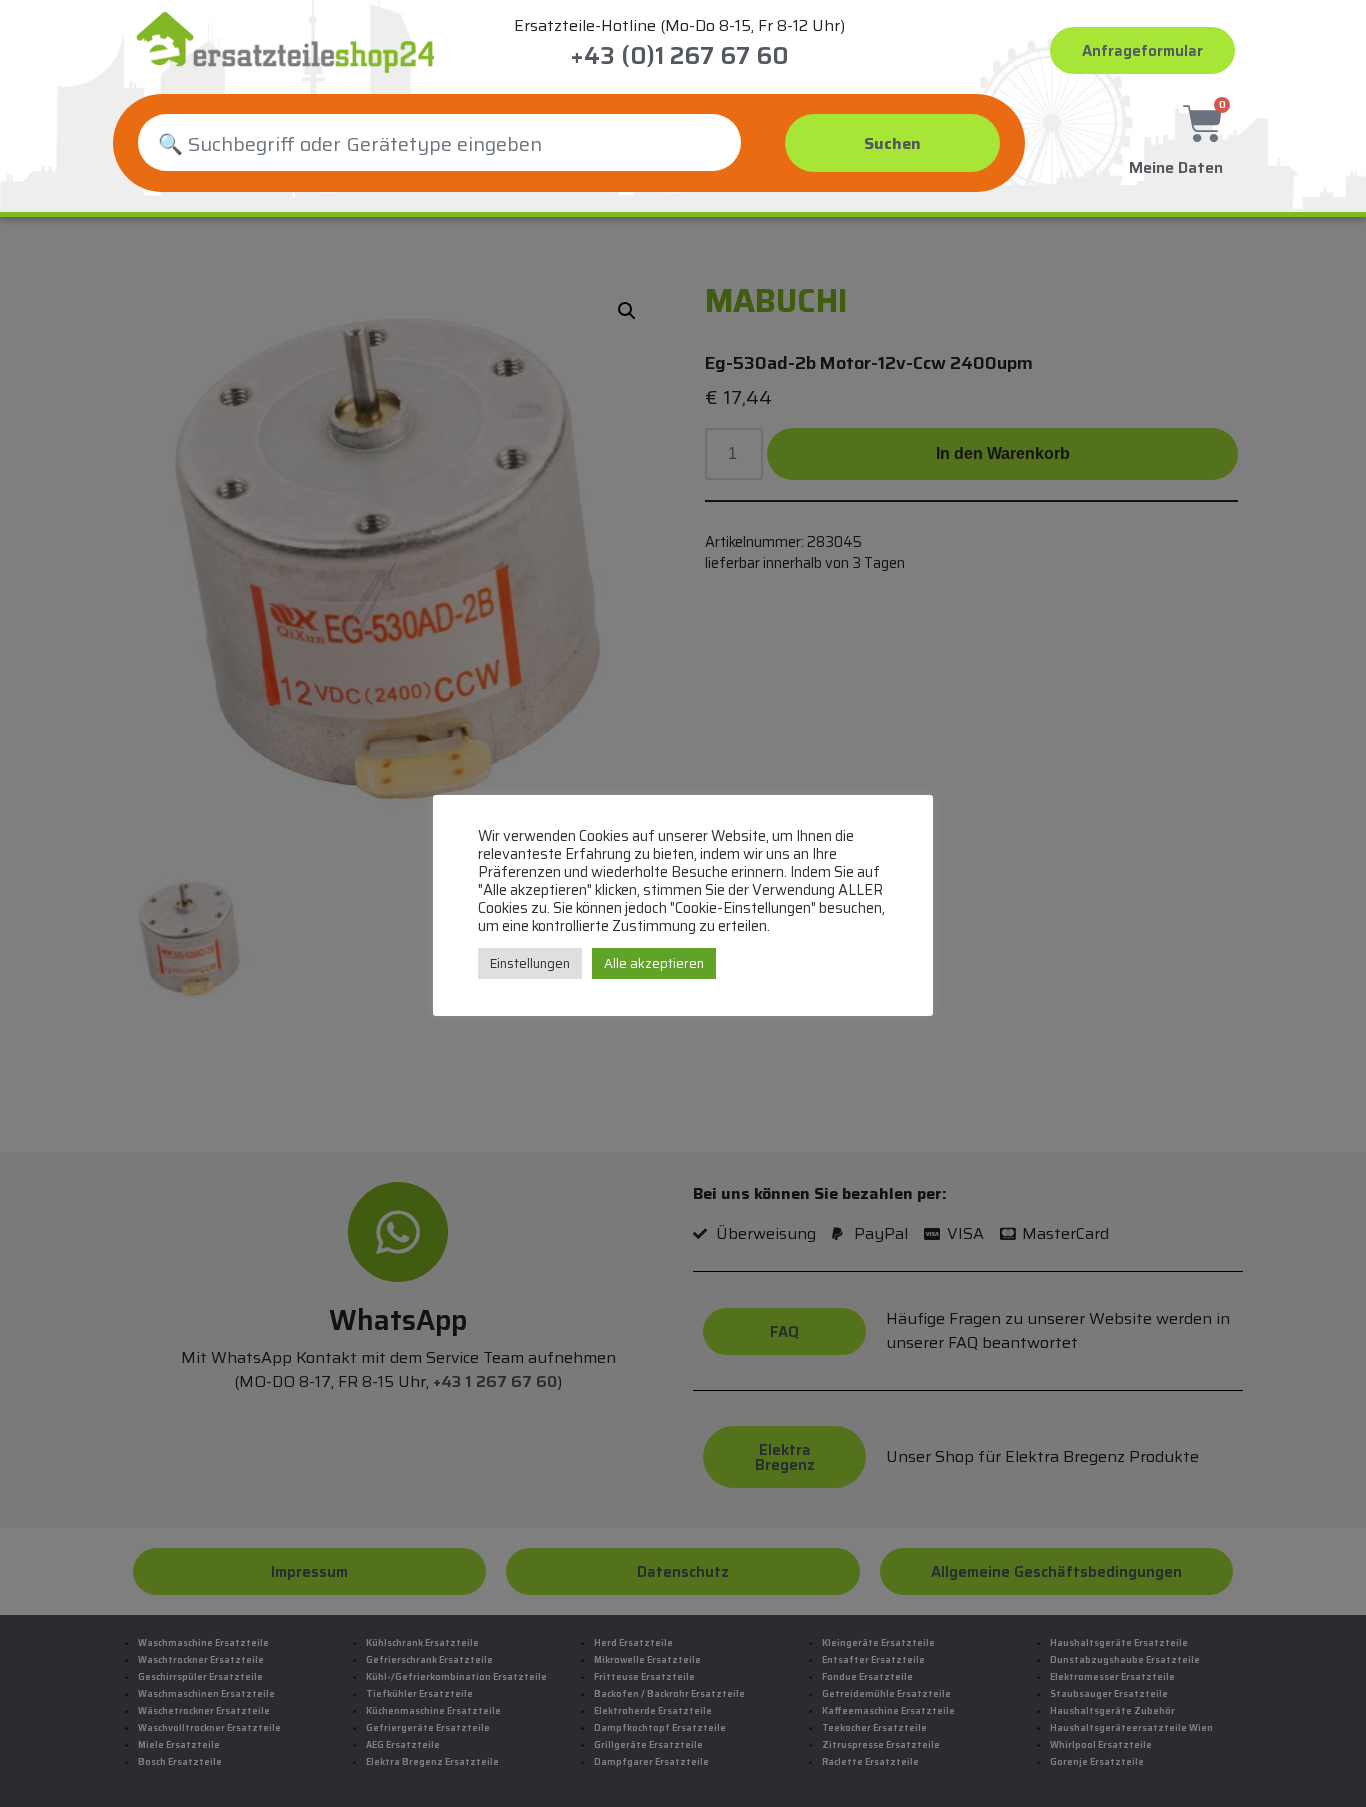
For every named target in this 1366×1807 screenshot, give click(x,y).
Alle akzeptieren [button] (654, 963)
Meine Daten (1176, 167)
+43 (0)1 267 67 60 (679, 56)
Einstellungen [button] (530, 963)
